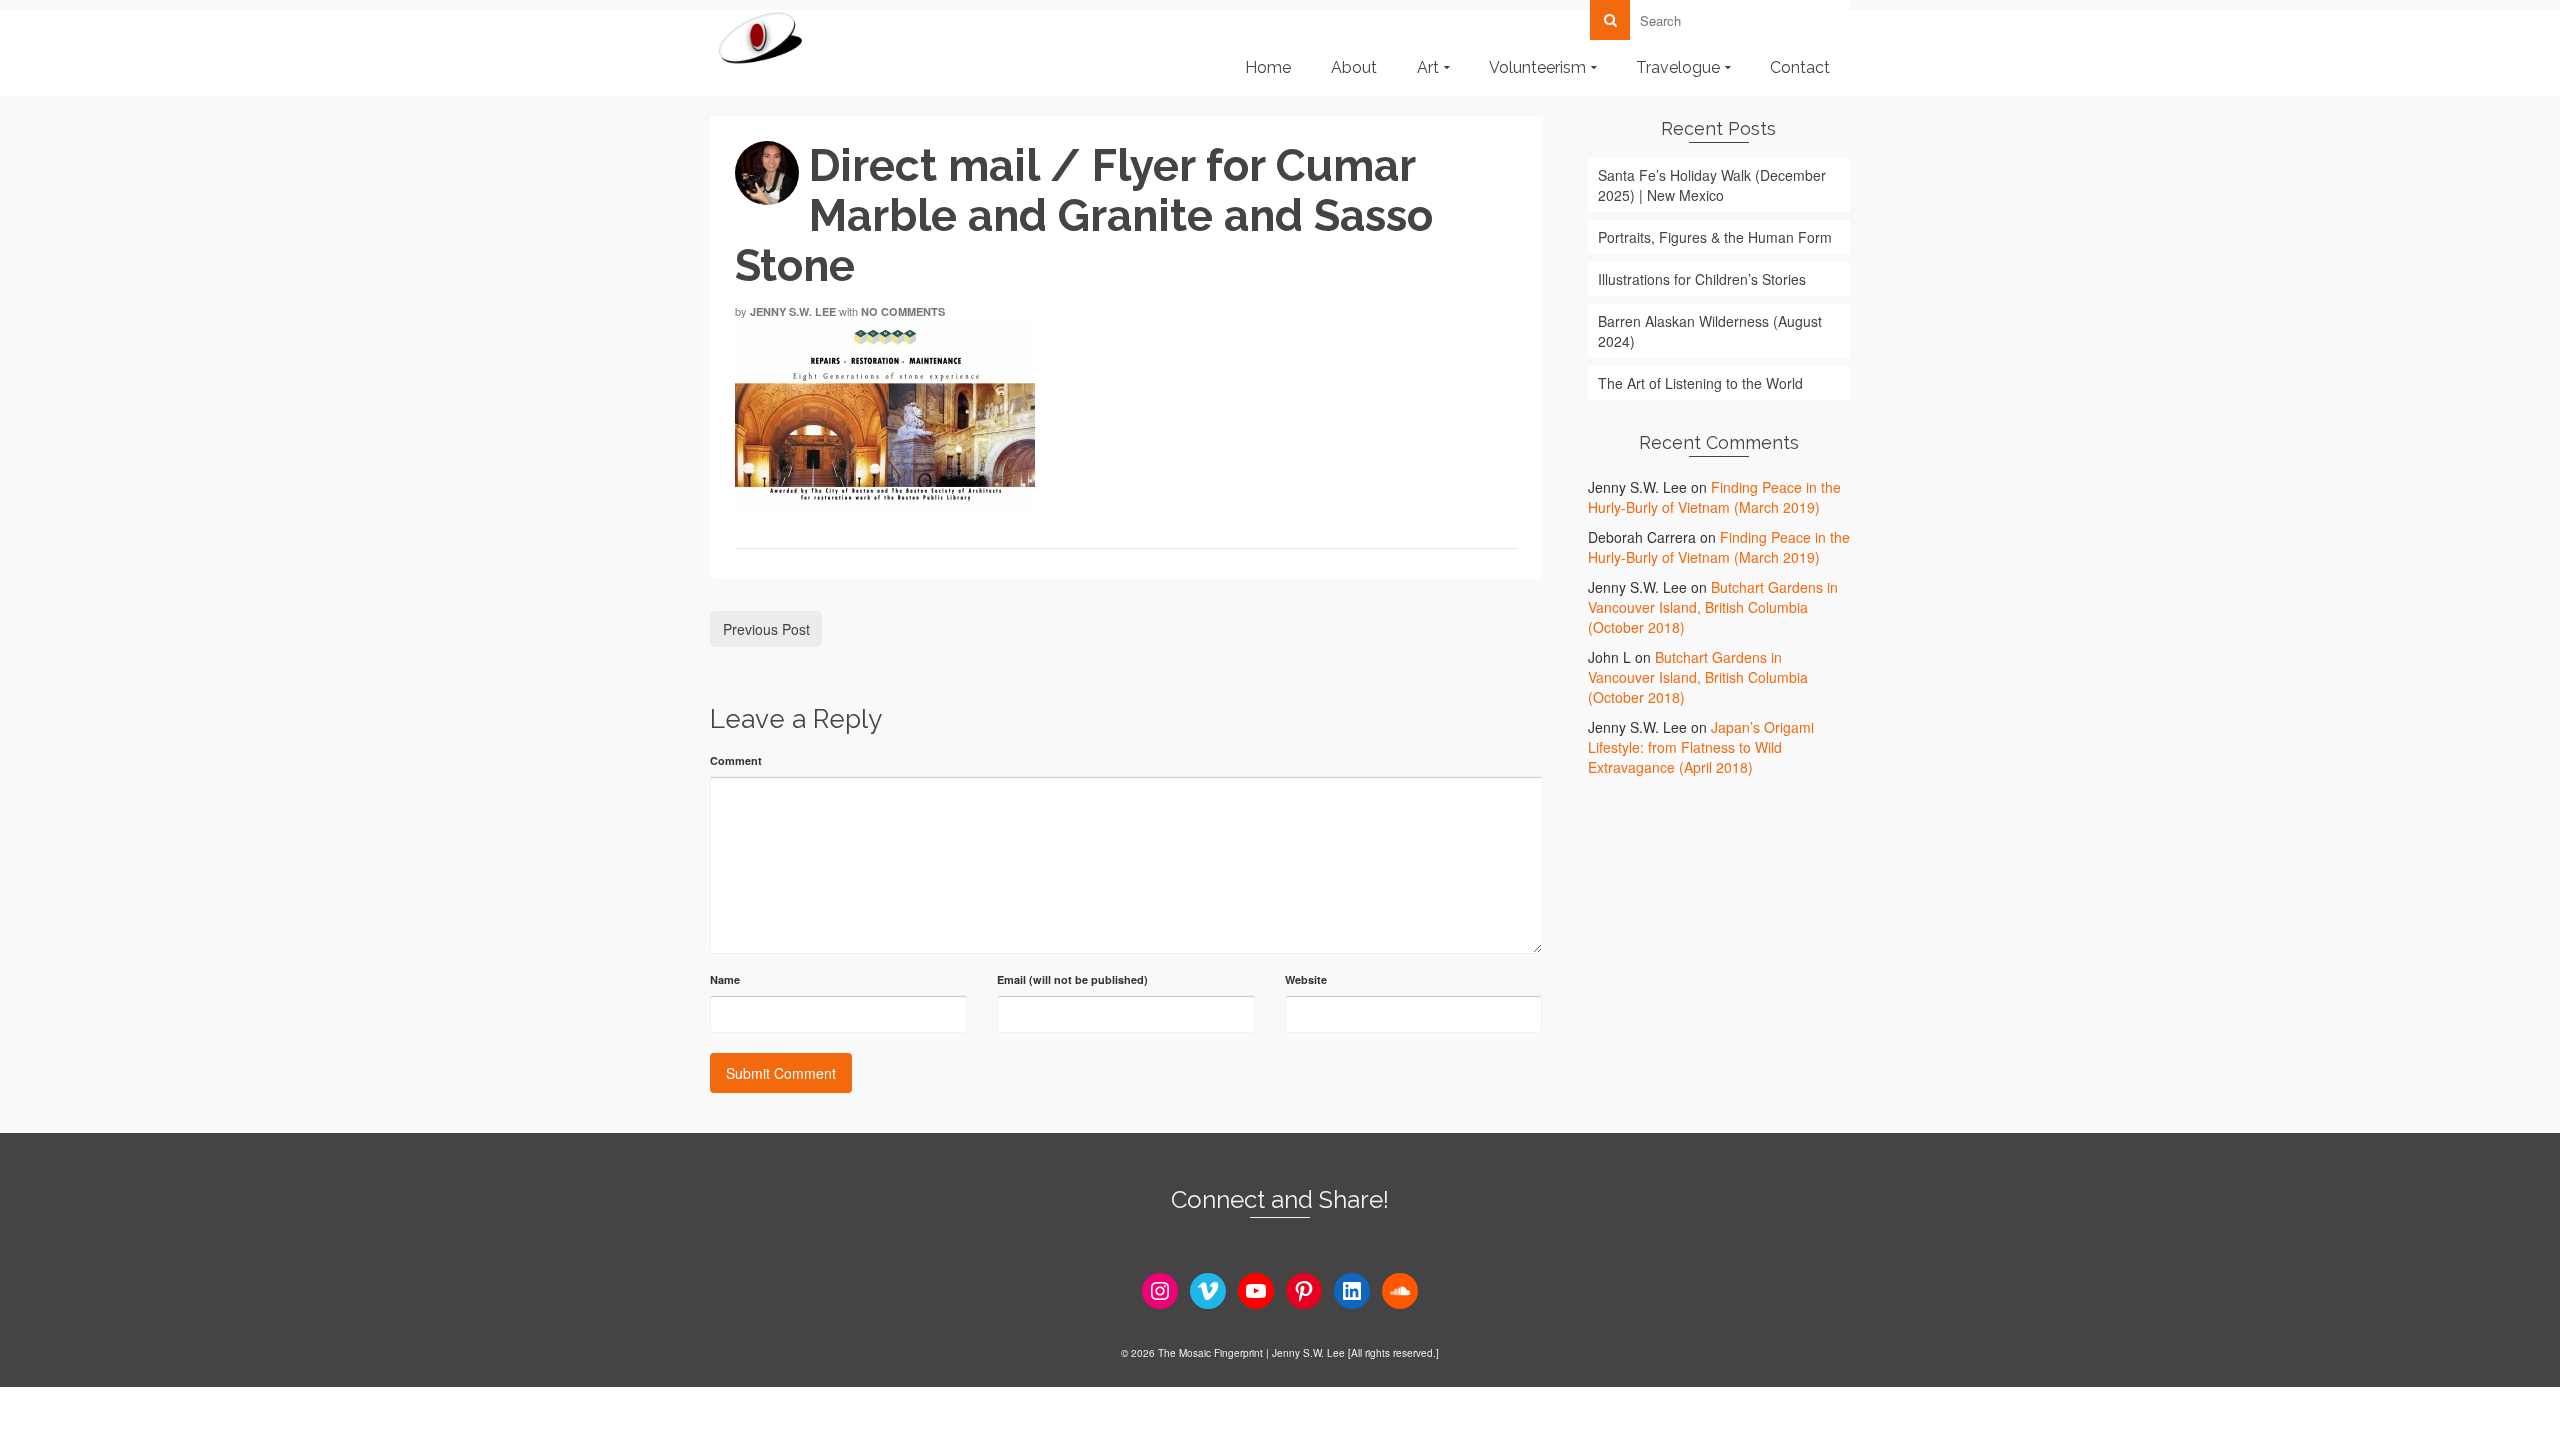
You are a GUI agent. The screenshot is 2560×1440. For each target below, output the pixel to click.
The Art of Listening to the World (1700, 383)
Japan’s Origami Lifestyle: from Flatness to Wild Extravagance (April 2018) (1701, 747)
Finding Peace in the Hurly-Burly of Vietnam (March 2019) (1714, 497)
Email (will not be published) (1072, 979)
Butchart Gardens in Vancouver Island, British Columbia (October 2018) (1713, 607)
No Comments (903, 311)
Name (725, 979)
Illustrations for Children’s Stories (1702, 279)
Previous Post (766, 629)
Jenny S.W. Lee (793, 311)
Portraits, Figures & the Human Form (1715, 237)
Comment (736, 760)
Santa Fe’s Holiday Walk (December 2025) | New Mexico (1712, 185)
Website (1306, 979)
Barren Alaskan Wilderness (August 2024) (1710, 331)
